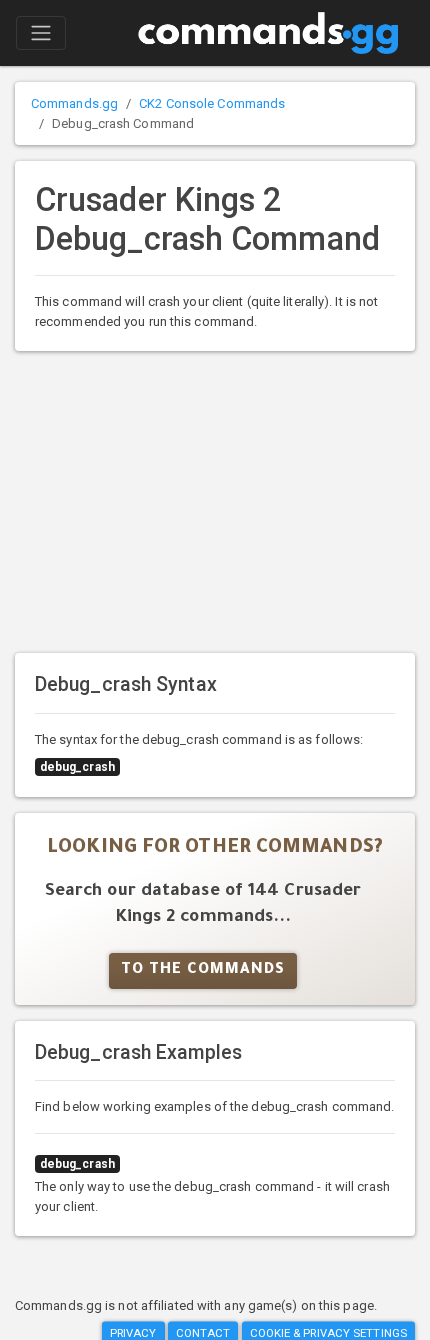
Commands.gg (74, 103)
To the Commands (203, 971)
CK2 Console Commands (212, 103)
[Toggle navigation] (41, 33)
